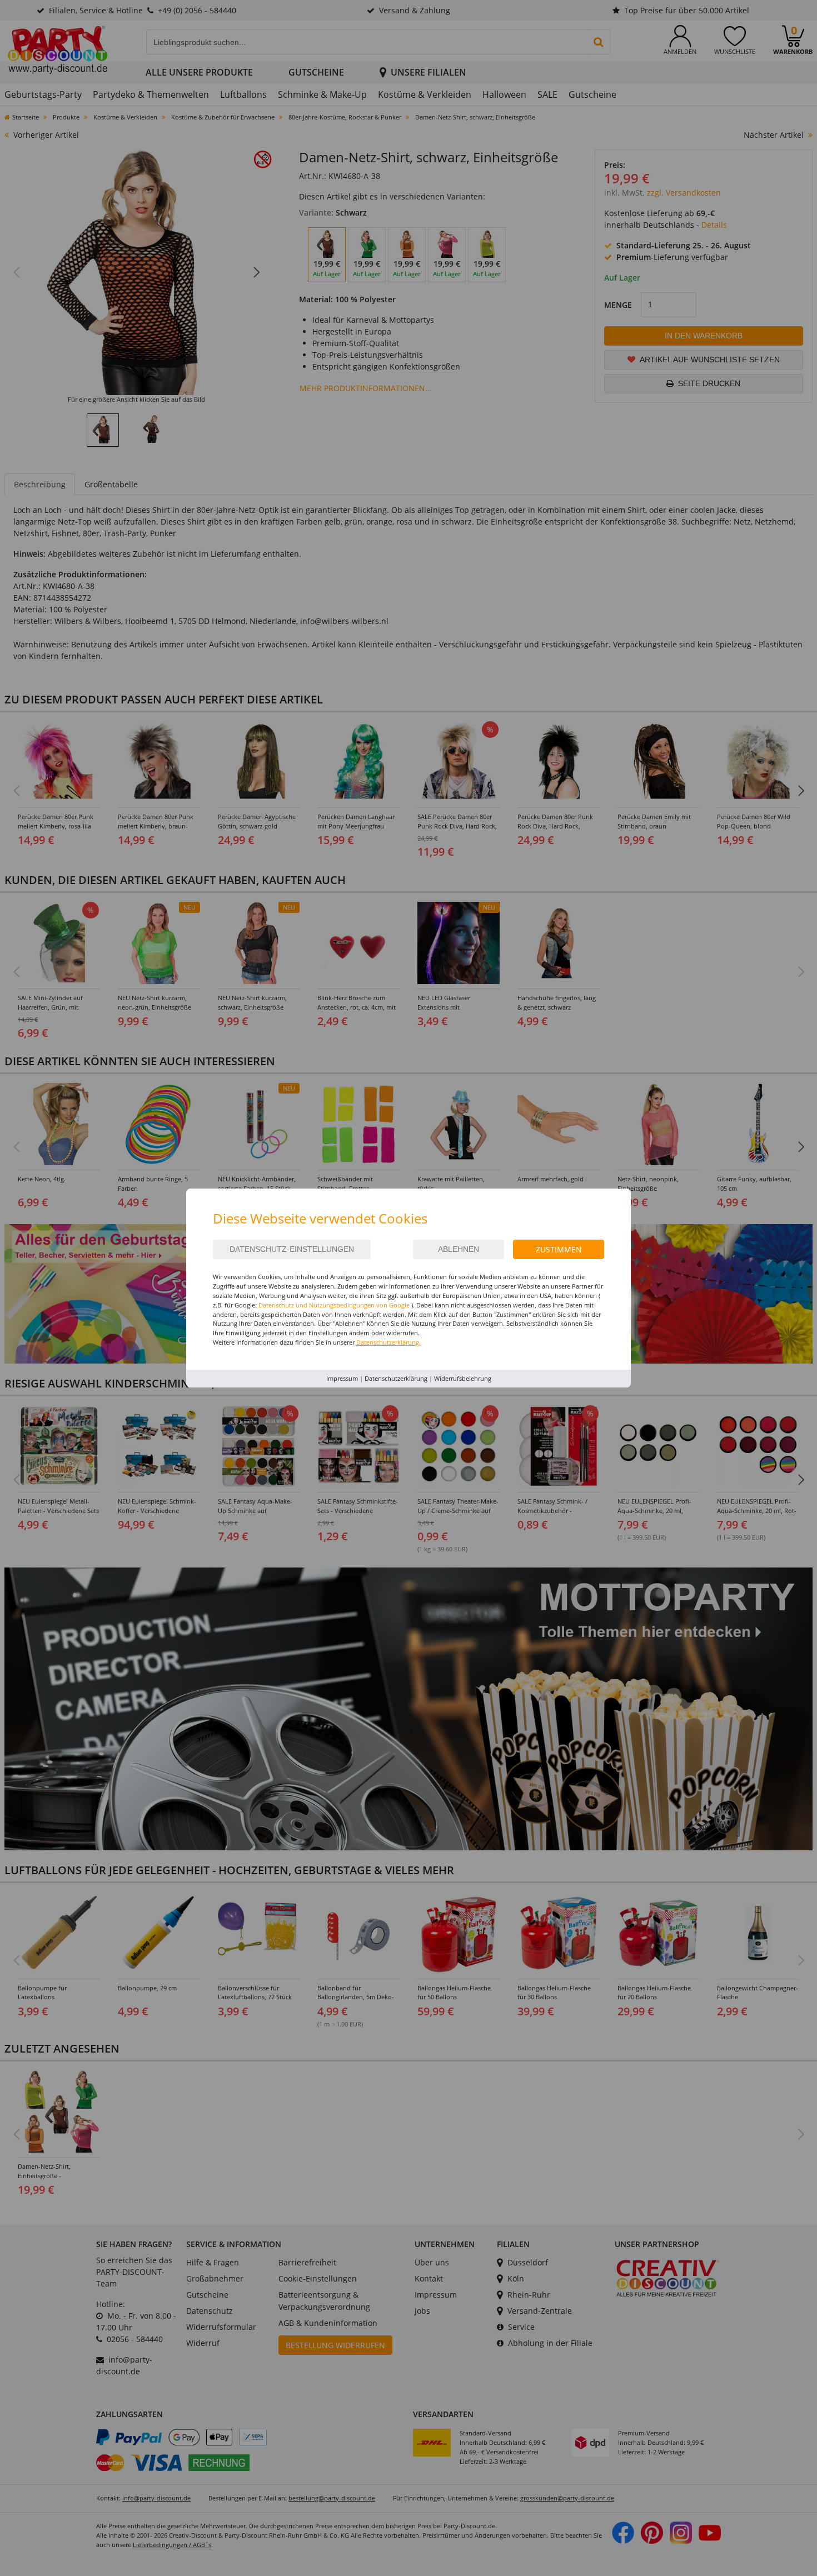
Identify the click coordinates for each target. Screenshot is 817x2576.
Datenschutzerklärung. (388, 1342)
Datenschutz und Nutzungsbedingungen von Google (334, 1305)
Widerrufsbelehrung (463, 1378)
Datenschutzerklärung (396, 1378)
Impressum (342, 1378)
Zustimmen (559, 1249)
